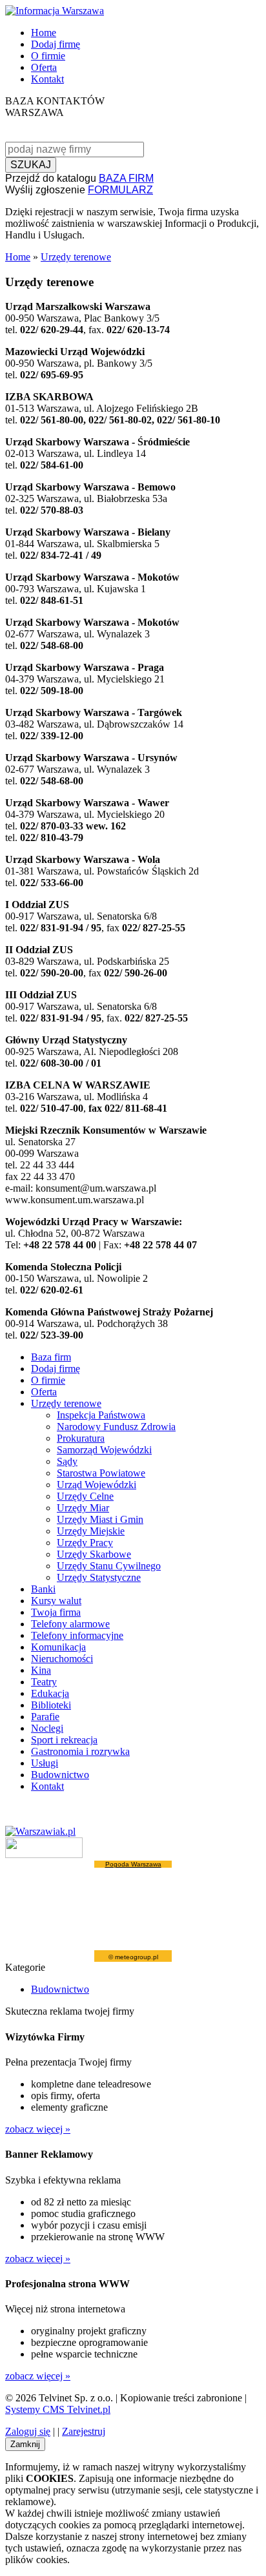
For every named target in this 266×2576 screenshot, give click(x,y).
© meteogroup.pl (133, 1957)
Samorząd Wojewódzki (104, 1450)
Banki (43, 1589)
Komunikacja (58, 1647)
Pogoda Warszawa (133, 1864)
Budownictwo (60, 1775)
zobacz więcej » (38, 2129)
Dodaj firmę (56, 44)
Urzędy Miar (83, 1508)
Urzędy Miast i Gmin (100, 1519)
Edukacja (50, 1693)
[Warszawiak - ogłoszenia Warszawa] (40, 1831)
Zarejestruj (84, 2431)
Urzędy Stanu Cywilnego (109, 1566)
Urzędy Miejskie (91, 1531)
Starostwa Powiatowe (101, 1473)
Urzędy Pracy (85, 1543)
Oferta (44, 67)
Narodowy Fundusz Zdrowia (116, 1427)
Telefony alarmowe (70, 1624)
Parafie (45, 1717)
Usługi (45, 1763)
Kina (41, 1670)
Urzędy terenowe (76, 257)
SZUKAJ (31, 165)
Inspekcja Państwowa (101, 1415)
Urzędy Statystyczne (99, 1577)
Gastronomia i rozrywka (80, 1751)
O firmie (48, 56)
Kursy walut (56, 1601)
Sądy (67, 1461)
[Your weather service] (44, 1855)
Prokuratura (81, 1438)
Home (44, 33)
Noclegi (47, 1728)
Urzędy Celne (85, 1496)
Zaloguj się (28, 2431)
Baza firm (51, 1357)
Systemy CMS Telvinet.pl (58, 2409)
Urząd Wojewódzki (97, 1485)
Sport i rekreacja (64, 1740)
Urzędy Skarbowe (94, 1554)
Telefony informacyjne (77, 1635)
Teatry (44, 1682)
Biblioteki (51, 1705)
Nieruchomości (62, 1659)
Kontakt (47, 79)
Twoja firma (56, 1612)
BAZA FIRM (126, 178)
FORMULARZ (120, 190)
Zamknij (25, 2444)
